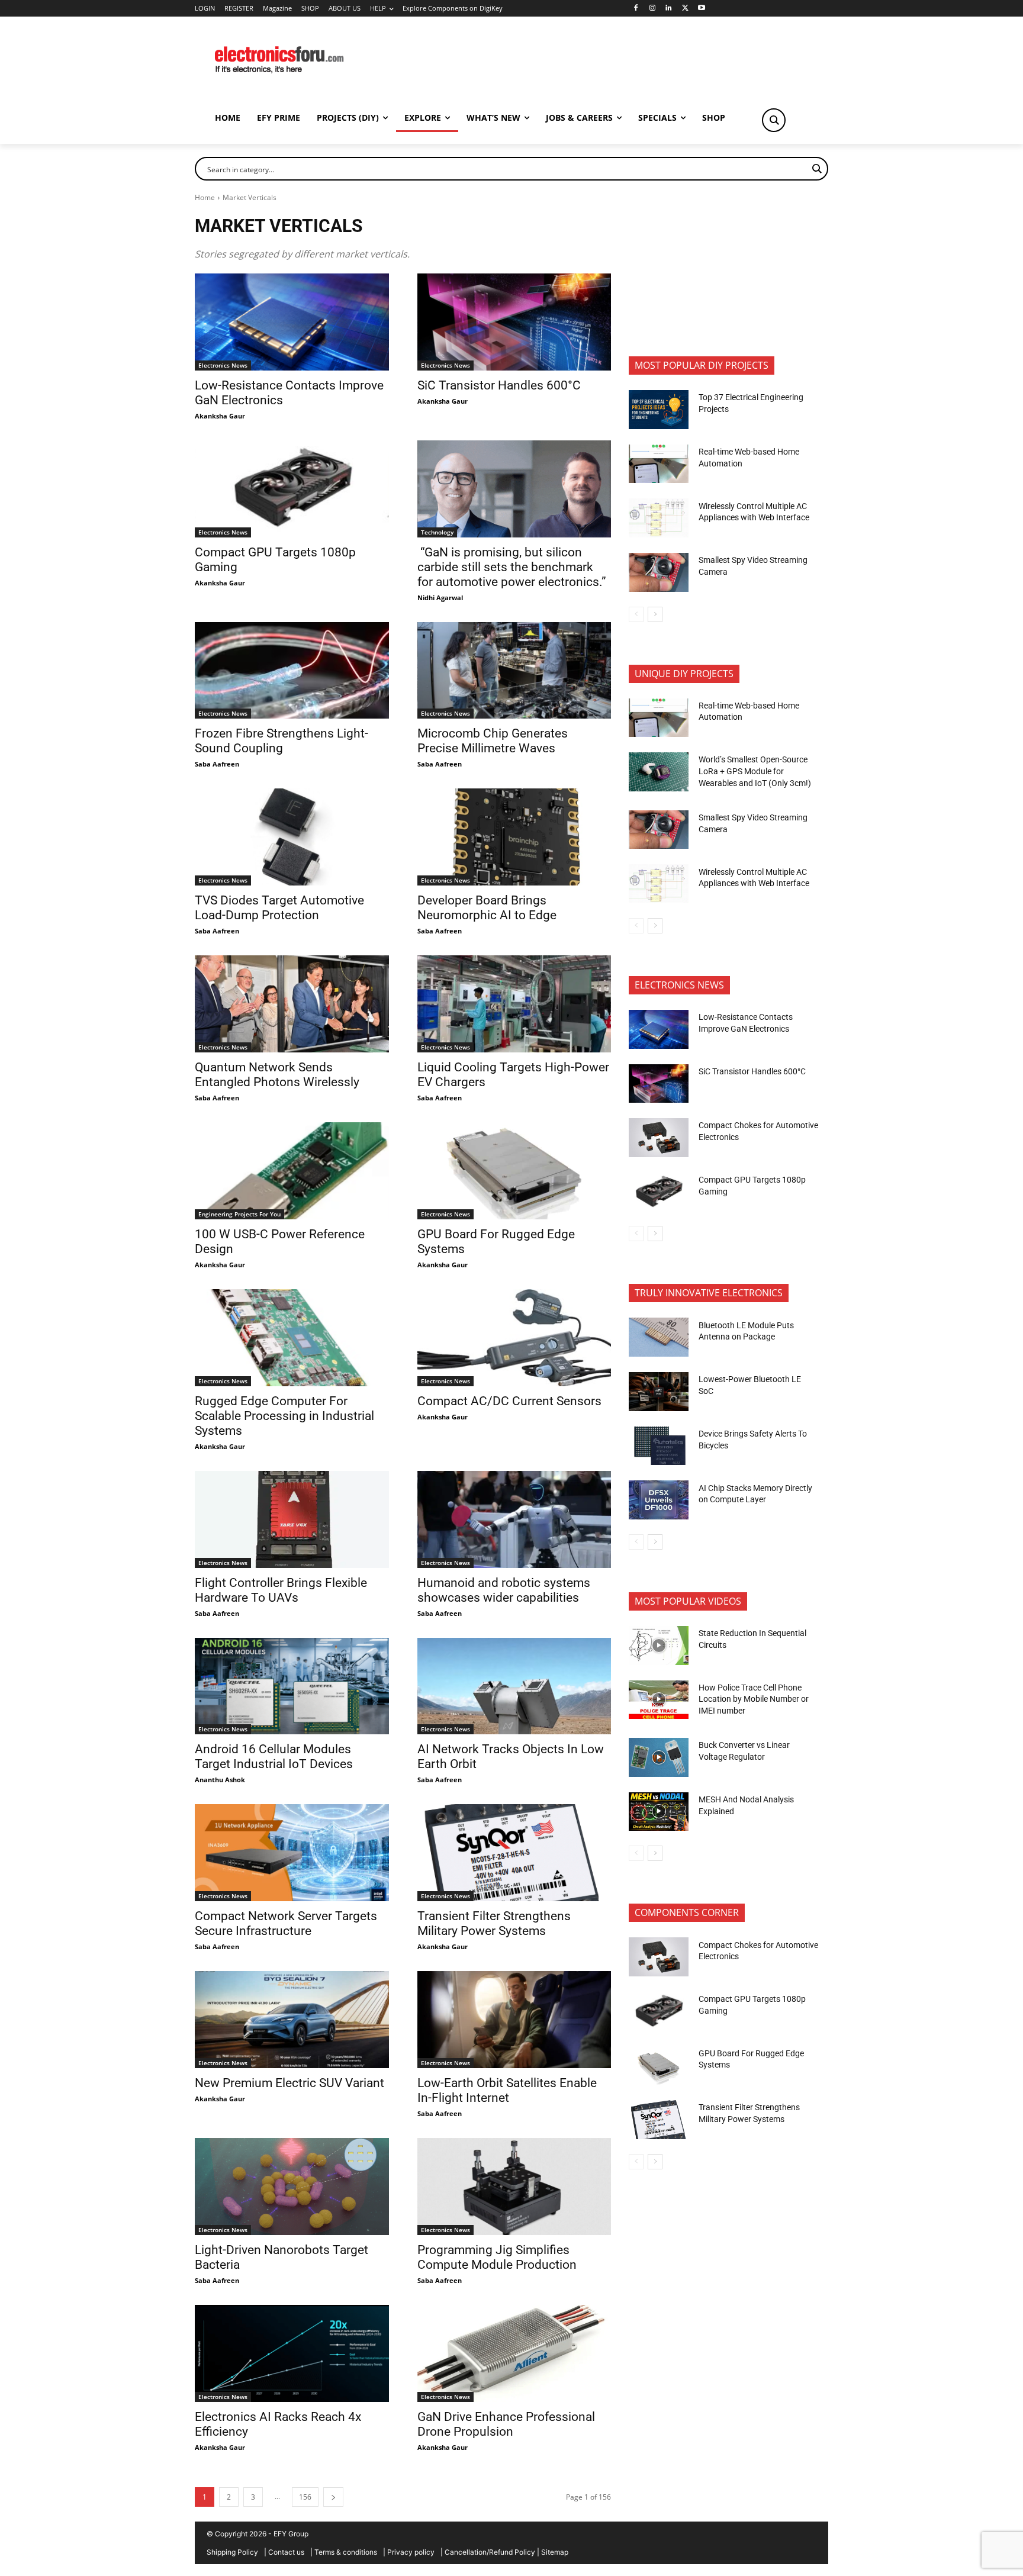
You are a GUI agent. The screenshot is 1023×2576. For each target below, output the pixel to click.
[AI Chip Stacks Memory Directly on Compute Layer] (659, 1500)
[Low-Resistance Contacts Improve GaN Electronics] (292, 322)
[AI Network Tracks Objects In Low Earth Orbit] (514, 1686)
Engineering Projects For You (239, 1214)
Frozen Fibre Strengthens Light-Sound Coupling (282, 741)
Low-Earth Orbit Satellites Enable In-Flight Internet (507, 2090)
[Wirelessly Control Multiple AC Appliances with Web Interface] (659, 518)
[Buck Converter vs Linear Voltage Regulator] (659, 1757)
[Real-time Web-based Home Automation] (659, 464)
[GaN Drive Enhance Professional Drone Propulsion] (514, 2353)
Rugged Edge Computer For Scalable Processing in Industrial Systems (284, 1416)
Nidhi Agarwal (440, 598)
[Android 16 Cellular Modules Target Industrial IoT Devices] (292, 1686)
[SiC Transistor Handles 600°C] (514, 322)
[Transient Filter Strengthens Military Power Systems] (514, 1853)
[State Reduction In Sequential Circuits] (659, 1646)
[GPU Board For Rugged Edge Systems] (514, 1171)
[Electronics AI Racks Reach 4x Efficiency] (292, 2353)
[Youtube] (702, 9)
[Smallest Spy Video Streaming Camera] (659, 572)
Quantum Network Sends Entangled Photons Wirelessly (277, 1075)
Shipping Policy (232, 2552)
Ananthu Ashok (220, 1780)
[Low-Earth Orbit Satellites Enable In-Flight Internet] (514, 2020)
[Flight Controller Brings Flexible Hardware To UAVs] (292, 1519)
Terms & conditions (346, 2552)
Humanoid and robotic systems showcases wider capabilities (504, 1590)
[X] (685, 9)
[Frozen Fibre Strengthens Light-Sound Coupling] (292, 671)
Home (205, 197)
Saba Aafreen (217, 764)
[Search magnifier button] (774, 120)
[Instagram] (652, 9)
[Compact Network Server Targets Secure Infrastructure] (292, 1853)
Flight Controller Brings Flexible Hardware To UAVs (281, 1590)
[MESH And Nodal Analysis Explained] (659, 1812)
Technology (437, 532)
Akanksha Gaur (220, 416)
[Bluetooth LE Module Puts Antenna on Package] (659, 1337)
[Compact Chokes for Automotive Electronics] (659, 1138)
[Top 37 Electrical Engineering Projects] (659, 410)
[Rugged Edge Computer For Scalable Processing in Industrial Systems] (292, 1338)
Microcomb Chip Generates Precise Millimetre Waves (493, 741)
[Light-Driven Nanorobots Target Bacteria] (292, 2187)
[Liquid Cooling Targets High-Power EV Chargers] (514, 1004)
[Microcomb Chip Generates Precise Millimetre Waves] (514, 671)
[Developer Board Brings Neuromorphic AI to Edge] (514, 837)
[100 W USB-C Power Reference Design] (292, 1171)
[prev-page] (636, 614)
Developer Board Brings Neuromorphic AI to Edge (487, 908)
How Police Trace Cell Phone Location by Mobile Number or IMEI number (754, 1699)
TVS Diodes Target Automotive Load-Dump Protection (279, 908)
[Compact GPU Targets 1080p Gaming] (292, 489)
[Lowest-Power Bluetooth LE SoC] (659, 1392)
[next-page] (333, 2497)
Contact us (286, 2552)
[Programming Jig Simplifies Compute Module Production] (514, 2187)
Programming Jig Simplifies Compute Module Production (498, 2257)
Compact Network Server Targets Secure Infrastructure (286, 1923)
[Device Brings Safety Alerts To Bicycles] (659, 1446)
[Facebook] (636, 9)
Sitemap (555, 2552)
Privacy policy (411, 2552)
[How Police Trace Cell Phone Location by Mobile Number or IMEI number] (659, 1700)
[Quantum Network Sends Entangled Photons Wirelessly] (292, 1004)
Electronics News (223, 365)
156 (305, 2497)
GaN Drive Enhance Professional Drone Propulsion (506, 2424)
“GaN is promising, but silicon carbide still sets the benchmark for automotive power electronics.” (512, 567)
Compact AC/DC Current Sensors (509, 1401)
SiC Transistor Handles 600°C (499, 385)
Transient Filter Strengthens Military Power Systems (494, 1923)
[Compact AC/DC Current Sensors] (514, 1338)
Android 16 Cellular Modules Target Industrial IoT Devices (274, 1756)
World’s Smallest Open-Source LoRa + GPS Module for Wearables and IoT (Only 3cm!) (755, 771)
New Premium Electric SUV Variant (289, 2083)
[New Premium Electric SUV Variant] (292, 2020)
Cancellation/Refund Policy (490, 2552)
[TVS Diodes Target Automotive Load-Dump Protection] (292, 837)
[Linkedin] (669, 9)
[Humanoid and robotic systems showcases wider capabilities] (514, 1519)
